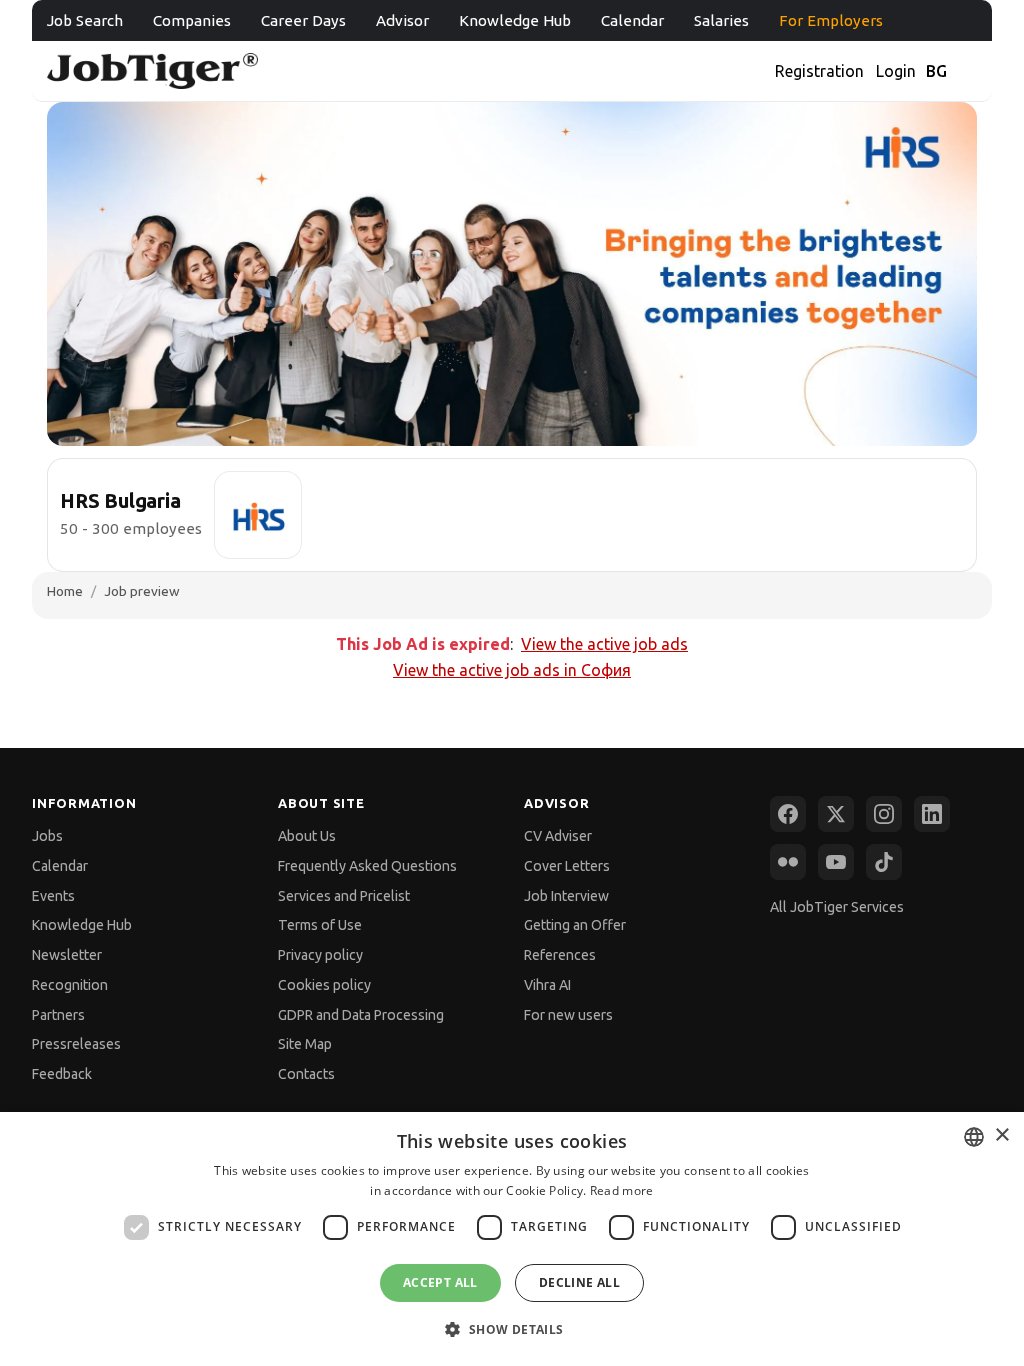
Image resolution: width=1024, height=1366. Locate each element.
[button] (511, 1329)
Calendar (632, 20)
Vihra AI (547, 985)
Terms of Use (320, 925)
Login (896, 71)
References (560, 955)
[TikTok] (884, 862)
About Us (307, 836)
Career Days (303, 20)
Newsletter (67, 955)
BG (936, 71)
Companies (192, 20)
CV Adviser (558, 836)
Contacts (306, 1074)
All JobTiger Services (837, 907)
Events (53, 896)
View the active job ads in (512, 670)
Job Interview (566, 896)
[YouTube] (836, 862)
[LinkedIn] (932, 814)
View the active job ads (604, 644)
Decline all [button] (579, 1282)
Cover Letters (567, 866)
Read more (622, 1190)
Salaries (721, 20)
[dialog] (512, 1239)
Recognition (70, 985)
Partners (58, 1015)
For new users (568, 1015)
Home (65, 591)
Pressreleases (76, 1044)
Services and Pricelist (344, 896)
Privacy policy (320, 955)
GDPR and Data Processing (361, 1015)
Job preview (142, 591)
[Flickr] (788, 862)
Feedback (62, 1074)
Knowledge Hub (515, 20)
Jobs (47, 836)
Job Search (85, 20)
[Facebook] (788, 814)
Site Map (305, 1044)
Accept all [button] (440, 1282)
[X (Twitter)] (836, 814)
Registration (819, 71)
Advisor (402, 20)
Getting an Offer (575, 925)
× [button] (1001, 1135)
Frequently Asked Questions (367, 866)
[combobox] (974, 1137)
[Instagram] (884, 814)
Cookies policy (324, 985)
